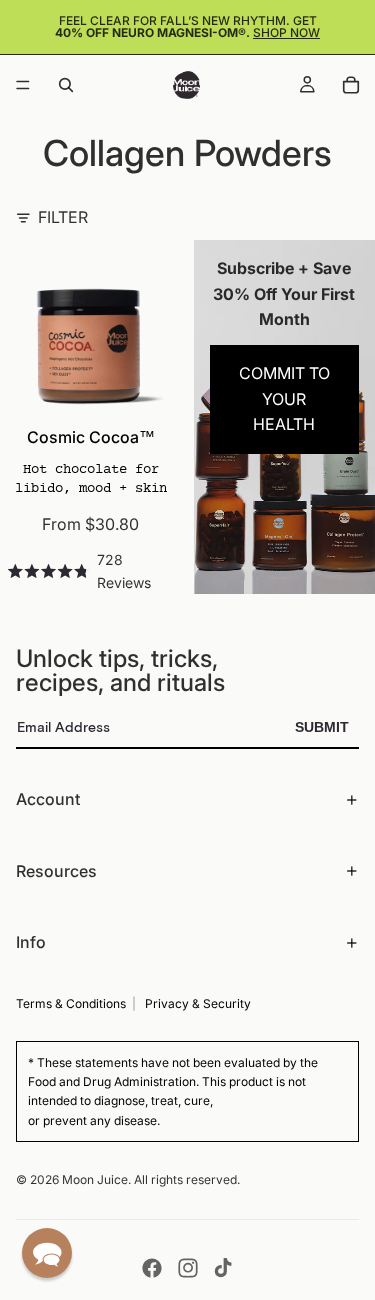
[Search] (66, 85)
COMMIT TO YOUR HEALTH (284, 398)
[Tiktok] (223, 1268)
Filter (63, 217)
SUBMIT (322, 727)
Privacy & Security (198, 1003)
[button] (47, 1253)
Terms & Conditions (71, 1003)
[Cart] (351, 85)
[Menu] (23, 85)
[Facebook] (152, 1268)
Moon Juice (95, 1179)
